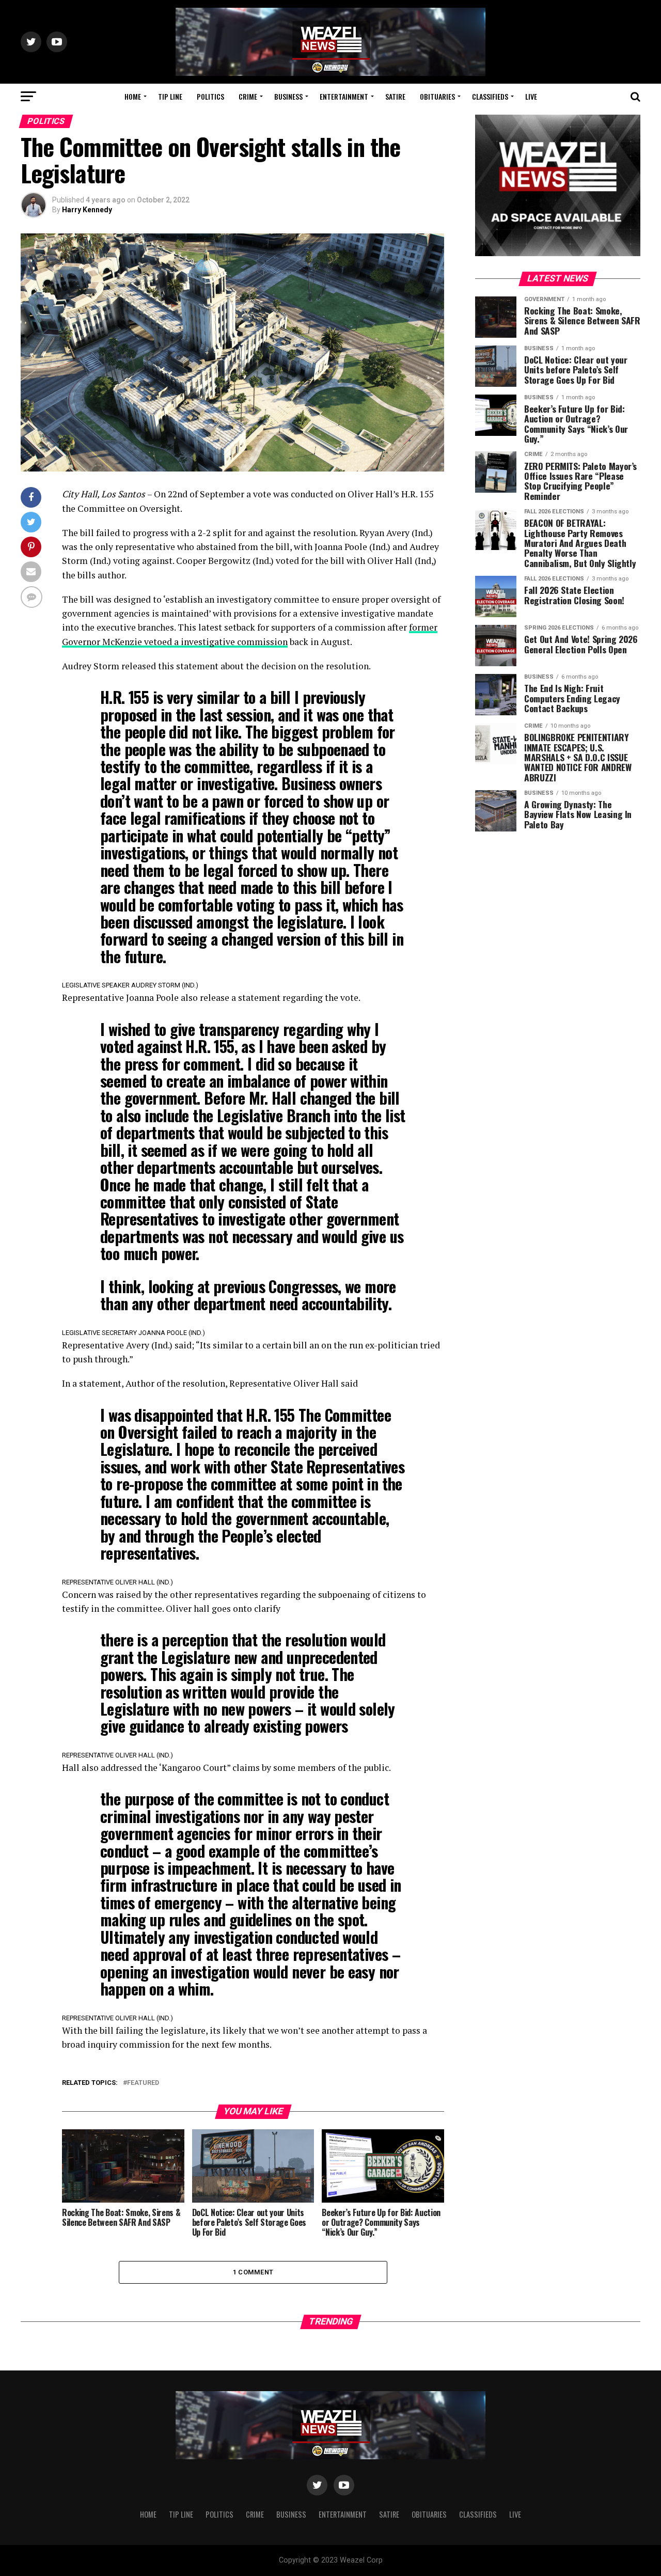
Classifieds (490, 96)
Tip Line (170, 96)
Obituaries (437, 96)
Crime (248, 96)
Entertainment (344, 96)
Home (133, 96)
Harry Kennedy (87, 210)
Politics (210, 96)
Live (531, 96)
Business (288, 96)
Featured (143, 2083)
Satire (395, 96)
